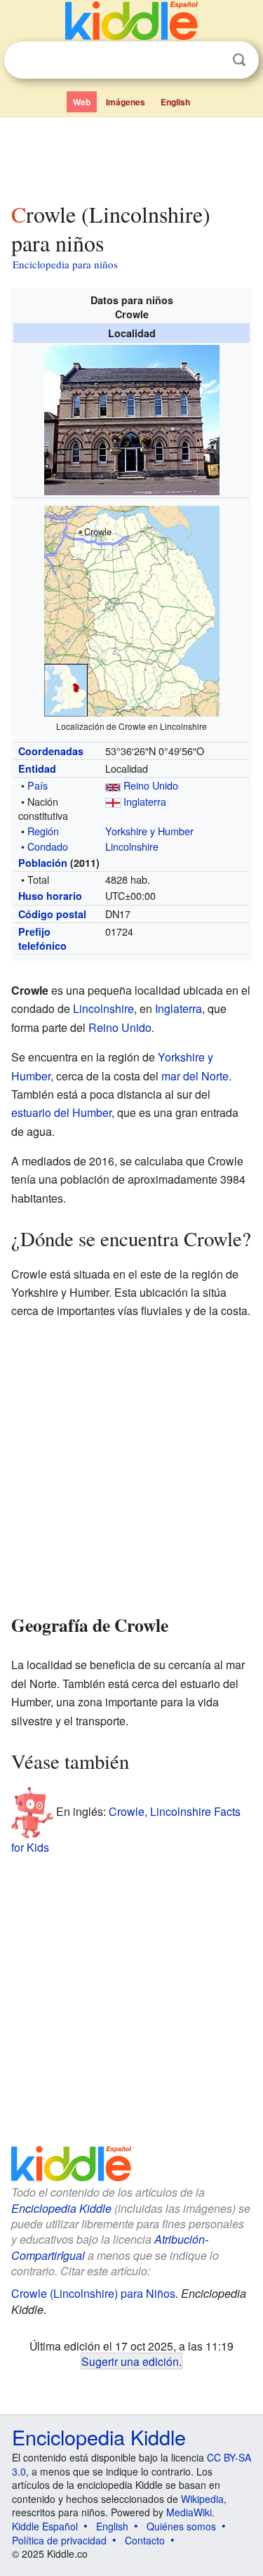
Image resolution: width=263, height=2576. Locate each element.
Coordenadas (51, 751)
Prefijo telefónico (42, 939)
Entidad (37, 769)
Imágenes (126, 102)
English (175, 102)
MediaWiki (189, 2512)
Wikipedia (202, 2499)
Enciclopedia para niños (65, 264)
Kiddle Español (45, 2526)
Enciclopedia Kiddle (61, 2208)
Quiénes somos (181, 2526)
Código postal (52, 914)
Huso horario (50, 896)
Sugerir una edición (130, 2361)
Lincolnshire (132, 846)
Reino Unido (151, 785)
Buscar (239, 60)
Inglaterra (145, 801)
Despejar (210, 60)
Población (43, 863)
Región (43, 831)
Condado (48, 846)
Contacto (145, 2540)
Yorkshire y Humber (149, 831)
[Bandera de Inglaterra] (113, 801)
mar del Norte (195, 1076)
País (38, 785)
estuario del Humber (61, 1112)
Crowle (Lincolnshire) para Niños (93, 2293)
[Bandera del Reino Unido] (113, 785)
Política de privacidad (59, 2540)
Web (82, 102)
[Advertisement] (131, 157)
